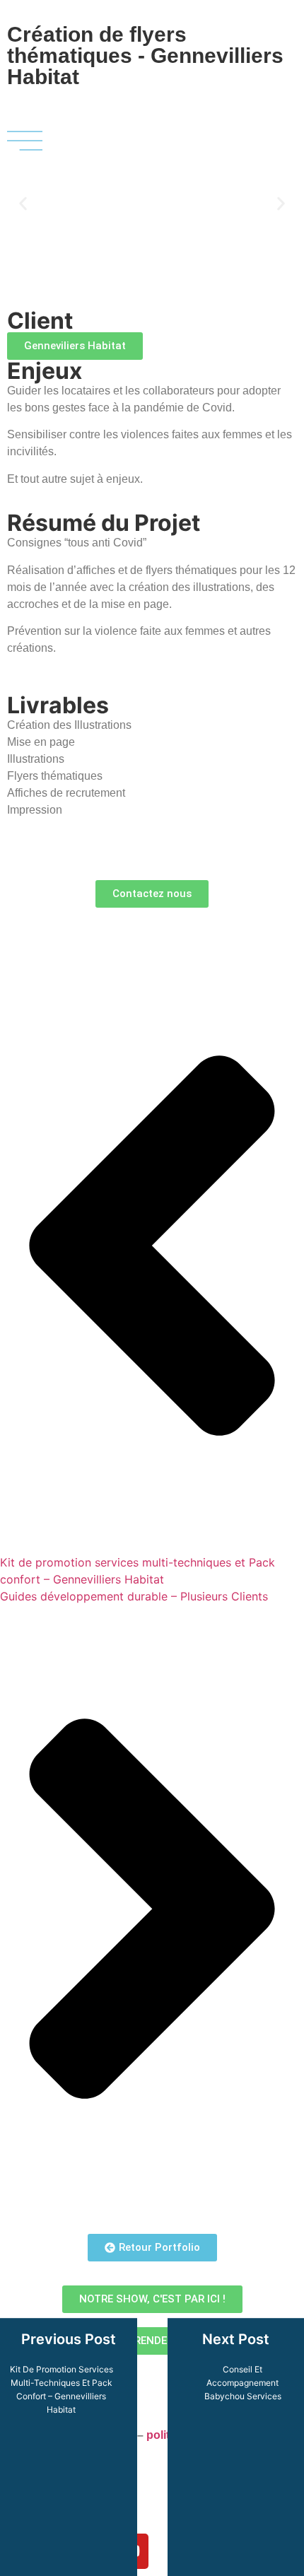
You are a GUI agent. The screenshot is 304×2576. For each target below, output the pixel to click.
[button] (23, 204)
